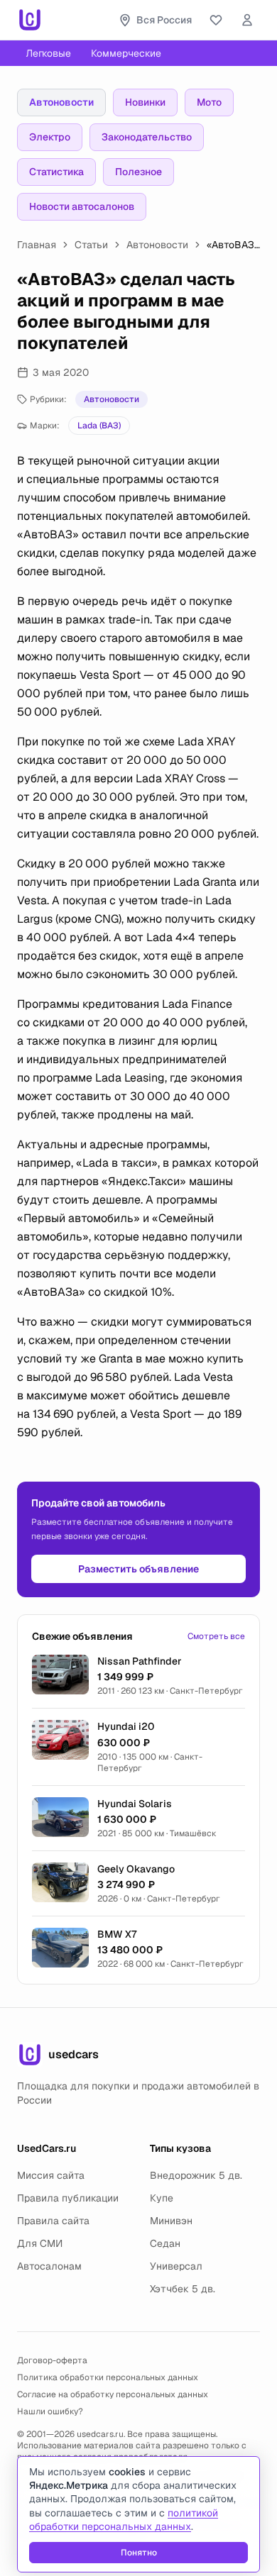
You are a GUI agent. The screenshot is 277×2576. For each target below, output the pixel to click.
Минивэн (171, 2221)
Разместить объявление (138, 1569)
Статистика (56, 172)
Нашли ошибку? (50, 2411)
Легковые (48, 53)
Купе (162, 2198)
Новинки (145, 102)
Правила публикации (68, 2198)
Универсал (176, 2266)
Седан (165, 2243)
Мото (209, 102)
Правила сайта (53, 2221)
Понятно (139, 2553)
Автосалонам (49, 2266)
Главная (37, 245)
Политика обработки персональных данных (108, 2377)
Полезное (138, 172)
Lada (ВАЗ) (99, 426)
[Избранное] (216, 20)
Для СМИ (40, 2243)
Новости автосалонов (82, 206)
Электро (50, 137)
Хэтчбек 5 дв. (183, 2289)
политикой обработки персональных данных (124, 2520)
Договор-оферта (52, 2360)
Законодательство (147, 137)
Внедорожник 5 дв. (196, 2175)
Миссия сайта (51, 2175)
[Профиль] (247, 20)
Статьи (91, 245)
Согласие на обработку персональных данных (113, 2394)
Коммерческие (126, 53)
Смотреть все (216, 1636)
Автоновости (61, 102)
